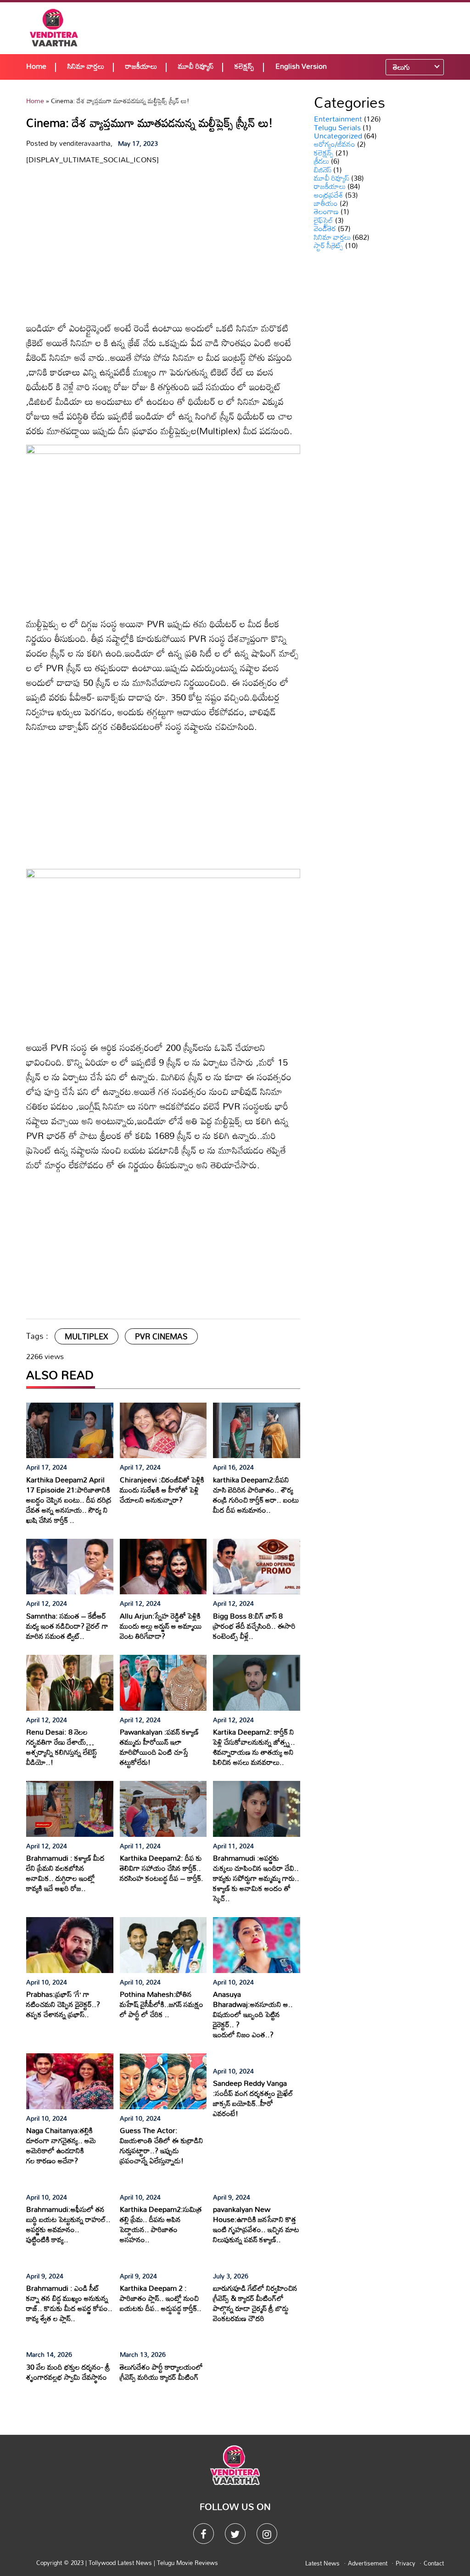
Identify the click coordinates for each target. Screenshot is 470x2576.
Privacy (406, 2563)
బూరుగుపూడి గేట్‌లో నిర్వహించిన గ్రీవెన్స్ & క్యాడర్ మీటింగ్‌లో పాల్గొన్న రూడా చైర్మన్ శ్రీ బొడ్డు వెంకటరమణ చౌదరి (255, 2303)
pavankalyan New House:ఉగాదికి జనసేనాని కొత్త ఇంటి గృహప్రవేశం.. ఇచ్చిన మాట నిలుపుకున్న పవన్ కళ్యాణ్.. (256, 2224)
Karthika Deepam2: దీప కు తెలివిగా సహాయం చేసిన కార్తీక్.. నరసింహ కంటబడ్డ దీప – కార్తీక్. (162, 1868)
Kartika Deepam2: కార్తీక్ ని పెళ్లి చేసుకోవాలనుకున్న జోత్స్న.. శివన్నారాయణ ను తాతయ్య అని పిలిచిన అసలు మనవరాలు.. (254, 1747)
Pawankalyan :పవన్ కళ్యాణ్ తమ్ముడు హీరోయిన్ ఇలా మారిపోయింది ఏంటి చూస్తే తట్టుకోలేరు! (159, 1747)
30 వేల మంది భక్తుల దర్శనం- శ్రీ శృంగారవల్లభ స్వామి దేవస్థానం (68, 2372)
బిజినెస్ (323, 170)
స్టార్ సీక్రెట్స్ (329, 245)
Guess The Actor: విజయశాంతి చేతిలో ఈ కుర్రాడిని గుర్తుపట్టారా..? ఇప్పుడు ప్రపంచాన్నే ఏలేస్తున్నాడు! (162, 2145)
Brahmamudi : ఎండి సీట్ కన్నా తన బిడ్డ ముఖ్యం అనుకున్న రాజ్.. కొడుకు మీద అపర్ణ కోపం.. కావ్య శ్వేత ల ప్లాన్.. (69, 2303)
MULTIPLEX (87, 1336)
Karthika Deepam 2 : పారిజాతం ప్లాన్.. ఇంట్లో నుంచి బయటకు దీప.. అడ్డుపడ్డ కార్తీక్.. (161, 2298)
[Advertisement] (301, 28)
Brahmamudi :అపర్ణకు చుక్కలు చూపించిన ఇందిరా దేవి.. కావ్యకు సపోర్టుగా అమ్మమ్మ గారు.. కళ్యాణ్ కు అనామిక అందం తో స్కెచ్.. (256, 1878)
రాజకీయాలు (141, 66)
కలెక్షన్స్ (244, 66)
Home (36, 66)
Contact (434, 2563)
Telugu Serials (337, 127)
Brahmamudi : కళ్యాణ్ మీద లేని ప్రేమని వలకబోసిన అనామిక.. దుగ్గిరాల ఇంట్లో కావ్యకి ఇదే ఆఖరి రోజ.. (65, 1873)
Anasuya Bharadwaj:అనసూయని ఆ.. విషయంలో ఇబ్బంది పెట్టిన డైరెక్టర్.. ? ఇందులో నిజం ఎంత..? (253, 2014)
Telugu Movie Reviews (187, 2563)
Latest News (322, 2563)
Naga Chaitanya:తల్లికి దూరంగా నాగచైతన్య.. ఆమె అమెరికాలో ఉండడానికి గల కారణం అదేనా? (61, 2145)
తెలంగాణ (326, 211)
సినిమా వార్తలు (86, 66)
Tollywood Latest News (121, 2563)
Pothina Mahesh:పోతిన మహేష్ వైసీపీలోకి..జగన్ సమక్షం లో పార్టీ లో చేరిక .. (162, 2004)
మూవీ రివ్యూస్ (196, 66)
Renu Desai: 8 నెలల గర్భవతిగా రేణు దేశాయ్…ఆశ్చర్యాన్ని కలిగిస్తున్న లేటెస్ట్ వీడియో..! (62, 1747)
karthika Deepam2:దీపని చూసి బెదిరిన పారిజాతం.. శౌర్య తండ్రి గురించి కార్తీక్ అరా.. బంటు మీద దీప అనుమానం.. (256, 1495)
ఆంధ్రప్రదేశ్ (329, 195)
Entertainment (338, 119)
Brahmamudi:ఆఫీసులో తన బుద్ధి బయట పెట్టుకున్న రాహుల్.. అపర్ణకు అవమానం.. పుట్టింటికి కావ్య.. (68, 2224)
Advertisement (368, 2563)
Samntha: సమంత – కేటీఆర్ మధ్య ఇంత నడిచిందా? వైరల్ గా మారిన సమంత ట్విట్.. (67, 1626)
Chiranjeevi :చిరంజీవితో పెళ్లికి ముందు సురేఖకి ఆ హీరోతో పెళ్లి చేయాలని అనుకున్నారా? (162, 1490)
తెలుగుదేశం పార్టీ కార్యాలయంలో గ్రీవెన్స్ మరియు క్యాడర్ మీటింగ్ (161, 2372)
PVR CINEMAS (161, 1336)
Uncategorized (338, 136)
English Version (301, 66)
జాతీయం (326, 203)
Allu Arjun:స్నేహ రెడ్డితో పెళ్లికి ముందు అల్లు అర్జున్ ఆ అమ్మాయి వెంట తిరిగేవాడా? (161, 1626)
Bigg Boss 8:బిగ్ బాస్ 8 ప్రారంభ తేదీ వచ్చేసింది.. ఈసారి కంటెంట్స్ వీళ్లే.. (254, 1626)
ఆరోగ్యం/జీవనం (335, 144)
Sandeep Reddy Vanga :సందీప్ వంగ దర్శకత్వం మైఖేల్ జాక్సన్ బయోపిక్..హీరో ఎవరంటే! (253, 2098)
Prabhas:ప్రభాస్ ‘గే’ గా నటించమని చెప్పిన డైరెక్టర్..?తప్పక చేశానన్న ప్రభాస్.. (63, 2004)
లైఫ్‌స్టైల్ (324, 220)
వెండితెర (325, 228)
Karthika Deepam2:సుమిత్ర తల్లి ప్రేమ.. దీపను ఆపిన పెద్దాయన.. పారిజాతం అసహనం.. (161, 2224)
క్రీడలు (322, 161)
